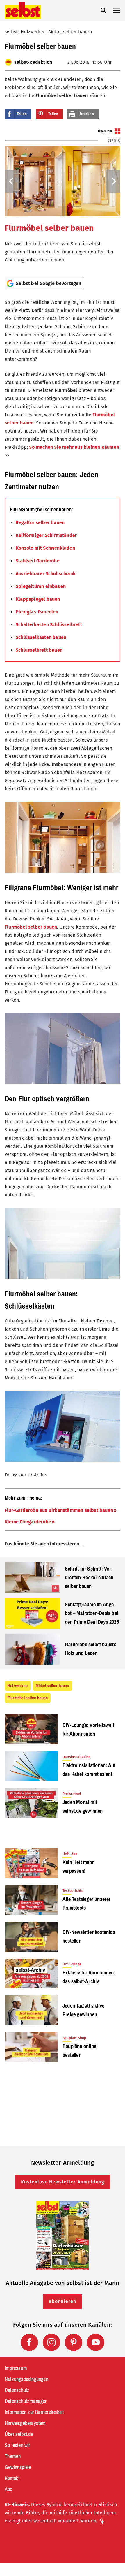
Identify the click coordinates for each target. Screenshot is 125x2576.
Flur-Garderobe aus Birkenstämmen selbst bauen (59, 1510)
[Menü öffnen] (117, 10)
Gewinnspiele (18, 2467)
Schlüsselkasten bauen (41, 637)
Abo (9, 2489)
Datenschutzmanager (26, 2401)
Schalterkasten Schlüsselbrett (49, 625)
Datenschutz (17, 2390)
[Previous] (12, 181)
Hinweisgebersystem (25, 2423)
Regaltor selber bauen (40, 523)
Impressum (16, 2368)
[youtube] (96, 2342)
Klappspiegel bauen (38, 599)
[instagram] (51, 2342)
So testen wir (17, 2445)
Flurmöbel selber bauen (49, 228)
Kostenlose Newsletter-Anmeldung (63, 2182)
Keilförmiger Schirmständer (46, 535)
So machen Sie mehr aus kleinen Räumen (74, 447)
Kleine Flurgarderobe (28, 1522)
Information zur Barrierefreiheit (34, 2412)
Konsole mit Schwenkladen (45, 548)
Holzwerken (33, 32)
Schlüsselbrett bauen (39, 650)
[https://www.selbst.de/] (23, 10)
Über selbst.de (19, 2434)
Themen (13, 2456)
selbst (11, 32)
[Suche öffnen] (103, 10)
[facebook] (29, 2342)
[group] (63, 201)
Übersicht (105, 131)
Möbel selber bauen (70, 32)
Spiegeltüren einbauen (41, 586)
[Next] (113, 181)
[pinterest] (74, 2342)
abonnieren (63, 2301)
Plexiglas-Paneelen (37, 612)
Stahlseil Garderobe (38, 561)
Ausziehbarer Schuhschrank (46, 574)
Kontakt (12, 2478)
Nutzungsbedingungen (26, 2379)
